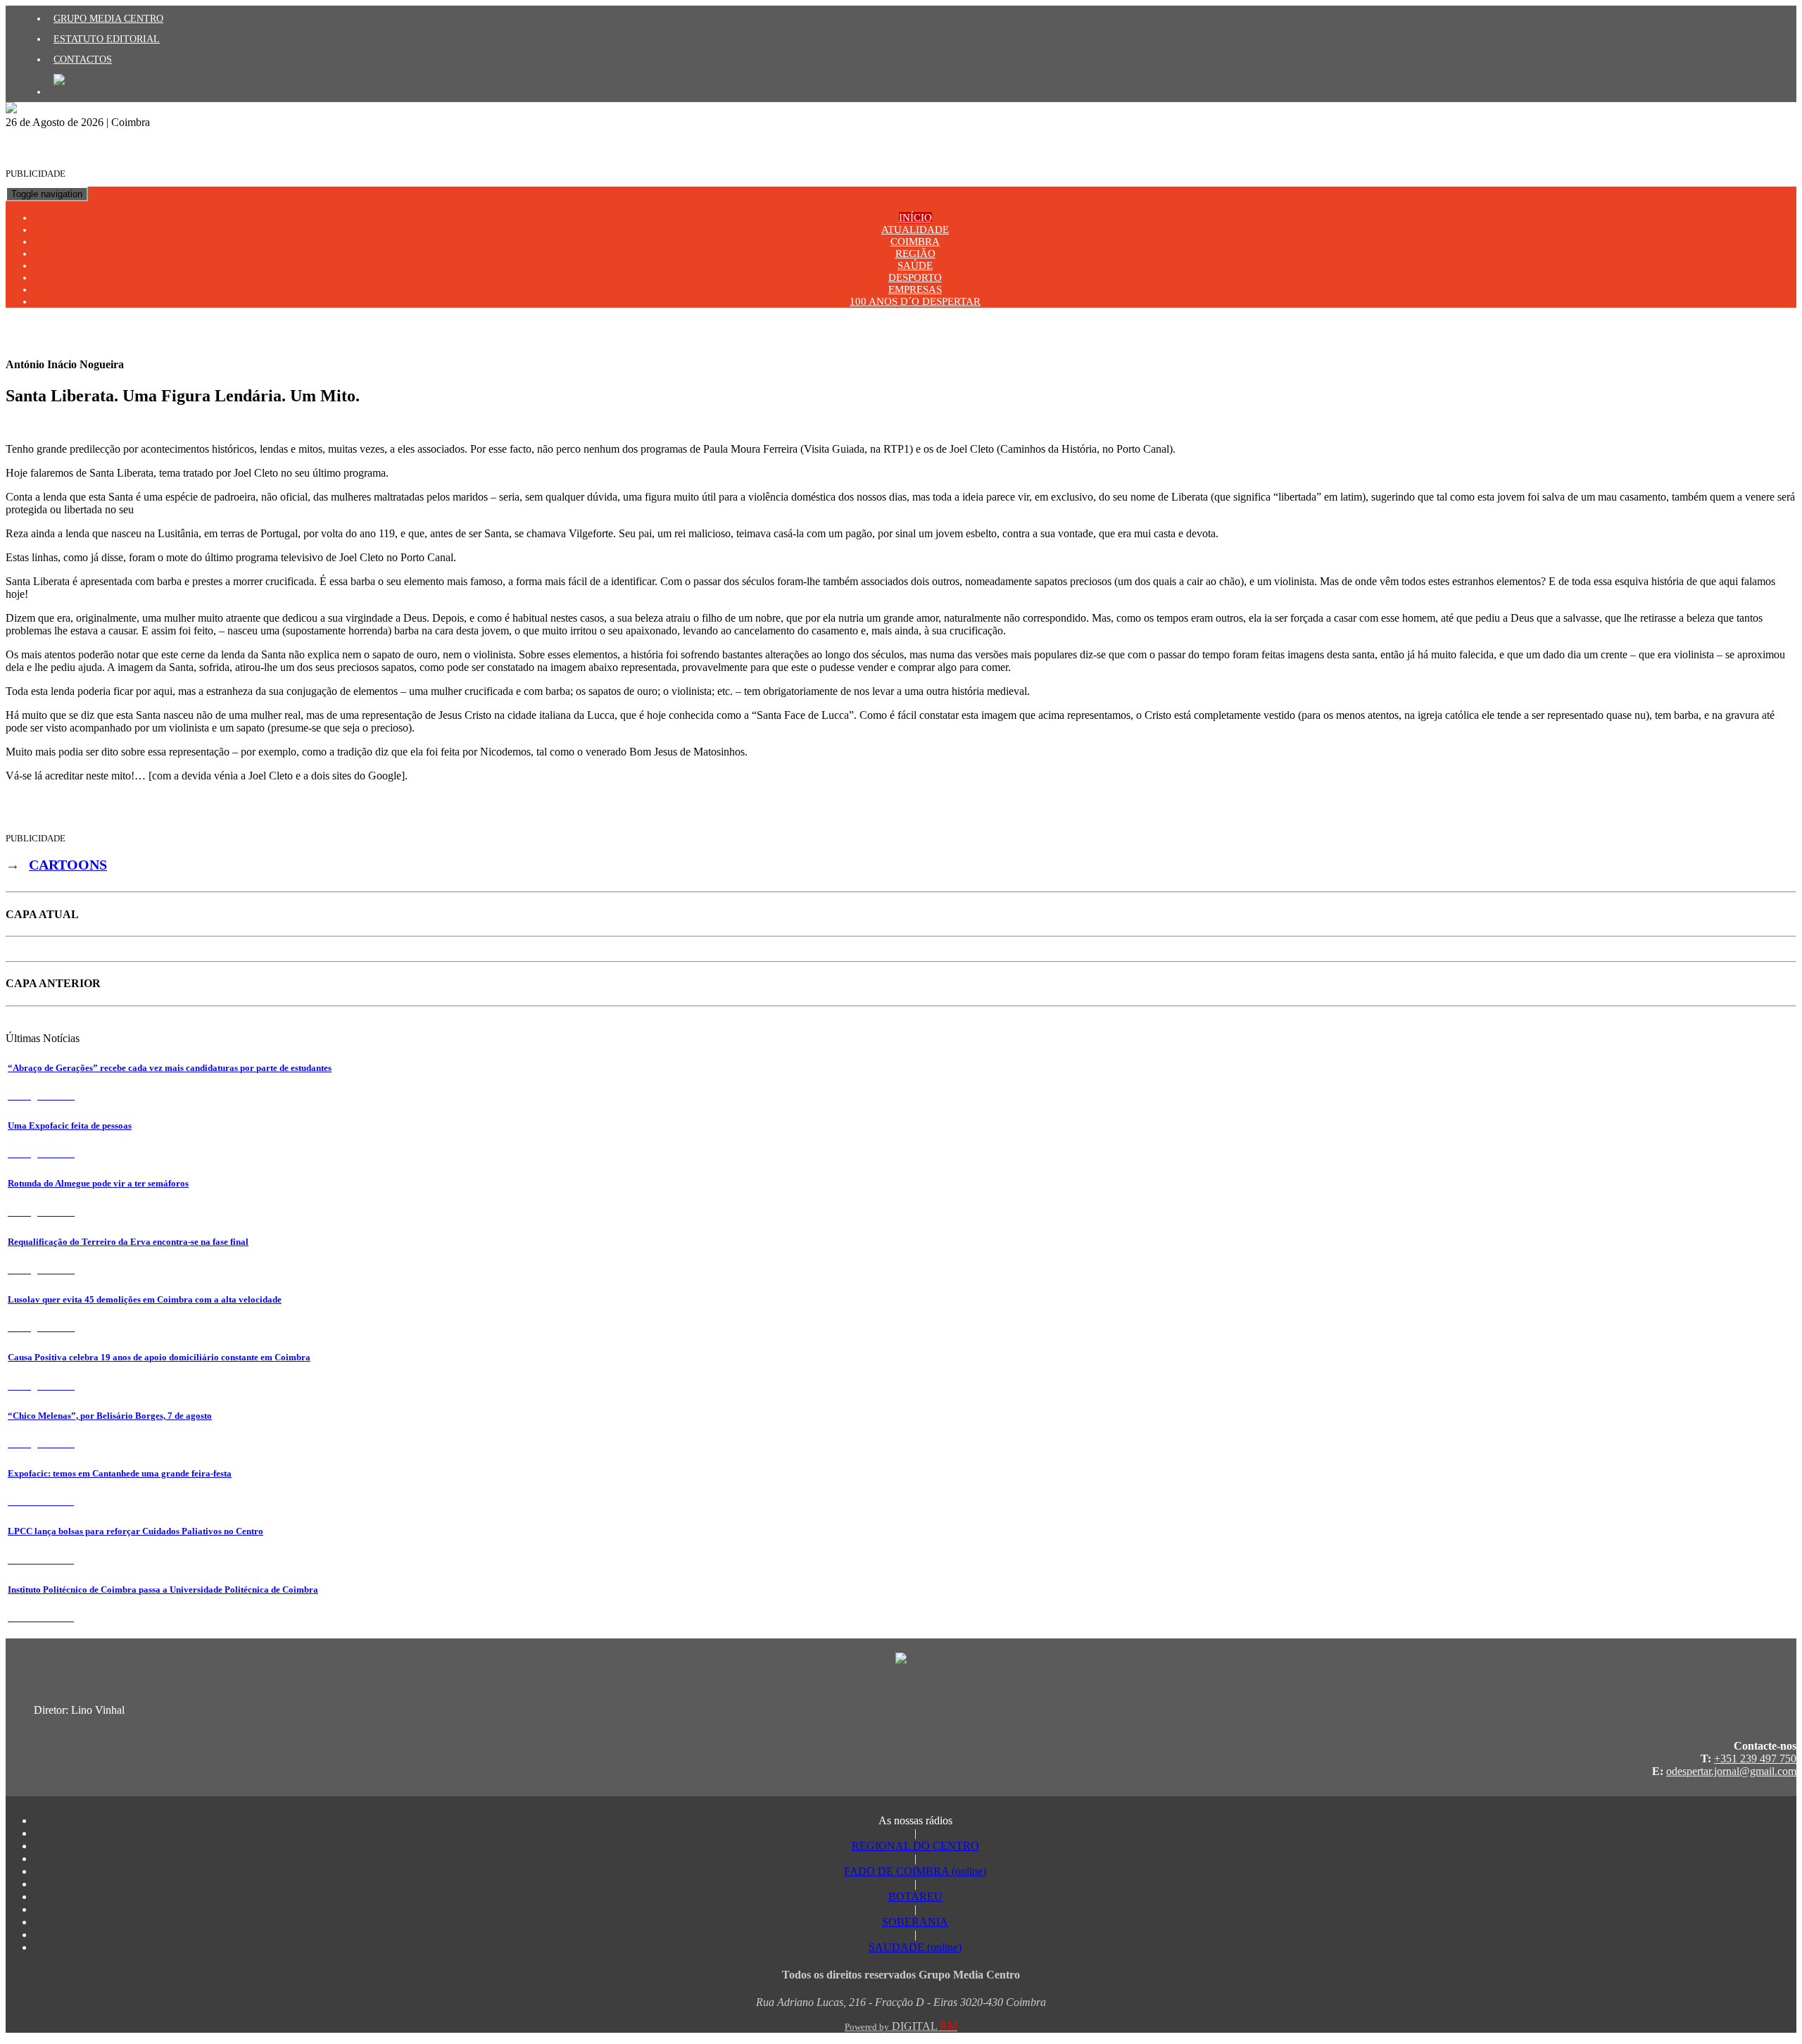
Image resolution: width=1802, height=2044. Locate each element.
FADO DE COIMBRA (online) (915, 1871)
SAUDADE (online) (915, 1947)
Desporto (915, 277)
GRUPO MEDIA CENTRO (108, 18)
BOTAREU (915, 1896)
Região (915, 253)
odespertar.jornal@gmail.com (1731, 1771)
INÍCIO (915, 218)
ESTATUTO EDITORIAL (107, 39)
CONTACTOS (83, 59)
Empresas (915, 289)
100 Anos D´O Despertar (915, 301)
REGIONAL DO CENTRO (915, 1846)
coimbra (915, 242)
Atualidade (915, 230)
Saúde (915, 265)
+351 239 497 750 (1755, 1758)
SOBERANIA (915, 1922)
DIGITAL (901, 2026)
